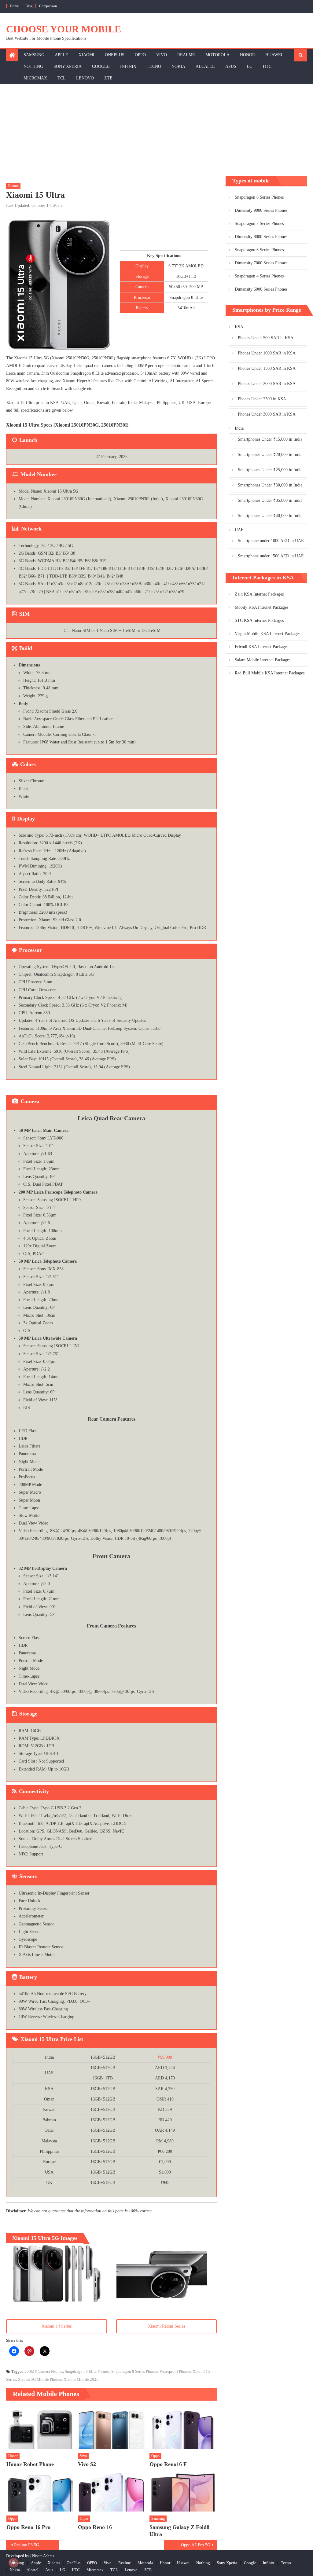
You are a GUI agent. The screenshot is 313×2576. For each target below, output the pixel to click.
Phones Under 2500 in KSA (262, 399)
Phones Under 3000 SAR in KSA (267, 414)
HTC (267, 66)
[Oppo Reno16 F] (183, 2428)
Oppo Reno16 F (168, 2464)
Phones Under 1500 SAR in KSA (267, 368)
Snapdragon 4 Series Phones (259, 276)
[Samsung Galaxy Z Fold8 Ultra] (183, 2491)
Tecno (154, 66)
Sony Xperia (68, 66)
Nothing (33, 66)
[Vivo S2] (112, 2428)
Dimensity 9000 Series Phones (261, 210)
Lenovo (85, 78)
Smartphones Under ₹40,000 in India (270, 516)
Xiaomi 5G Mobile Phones (40, 2379)
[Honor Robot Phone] (40, 2428)
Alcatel (205, 66)
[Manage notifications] (13, 2563)
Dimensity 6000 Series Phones (261, 289)
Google (101, 66)
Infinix (128, 66)
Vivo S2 (87, 2464)
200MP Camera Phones (44, 2371)
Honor (247, 55)
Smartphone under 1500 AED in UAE (271, 556)
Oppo (155, 2456)
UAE (239, 530)
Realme (186, 55)
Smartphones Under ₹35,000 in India (270, 500)
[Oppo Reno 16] (112, 2491)
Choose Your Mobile (64, 29)
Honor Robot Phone (30, 2464)
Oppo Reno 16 (95, 2527)
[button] (57, 2273)
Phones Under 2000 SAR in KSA (267, 384)
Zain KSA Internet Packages (259, 594)
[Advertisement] (156, 130)
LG (250, 66)
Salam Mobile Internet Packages (263, 660)
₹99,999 (165, 2057)
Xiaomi (87, 55)
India (239, 428)
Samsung (34, 55)
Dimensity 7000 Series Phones (261, 263)
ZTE (108, 78)
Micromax (35, 78)
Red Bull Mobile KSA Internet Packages (270, 673)
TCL (62, 78)
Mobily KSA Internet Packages (261, 607)
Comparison (48, 6)
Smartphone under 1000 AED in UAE (271, 541)
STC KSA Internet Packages (259, 620)
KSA (239, 327)
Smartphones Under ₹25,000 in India (270, 470)
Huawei (274, 55)
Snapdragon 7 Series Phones (259, 224)
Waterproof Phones (175, 2371)
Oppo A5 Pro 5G (196, 2545)
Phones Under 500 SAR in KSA (266, 338)
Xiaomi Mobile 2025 (81, 2379)
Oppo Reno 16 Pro (28, 2527)
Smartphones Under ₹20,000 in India (270, 455)
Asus (231, 66)
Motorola (217, 55)
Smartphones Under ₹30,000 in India (270, 485)
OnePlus (115, 55)
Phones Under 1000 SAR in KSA (267, 353)
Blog (29, 6)
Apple (61, 55)
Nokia (178, 66)
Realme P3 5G (27, 2545)
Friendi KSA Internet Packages (261, 647)
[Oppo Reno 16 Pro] (40, 2491)
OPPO (140, 55)
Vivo (162, 55)
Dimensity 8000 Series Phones (261, 237)
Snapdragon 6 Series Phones (259, 250)
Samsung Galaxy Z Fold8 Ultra (179, 2531)
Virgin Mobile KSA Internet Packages (267, 634)
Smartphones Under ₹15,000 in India (270, 439)
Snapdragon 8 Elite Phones (87, 2371)
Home (14, 6)
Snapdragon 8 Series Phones (134, 2371)
